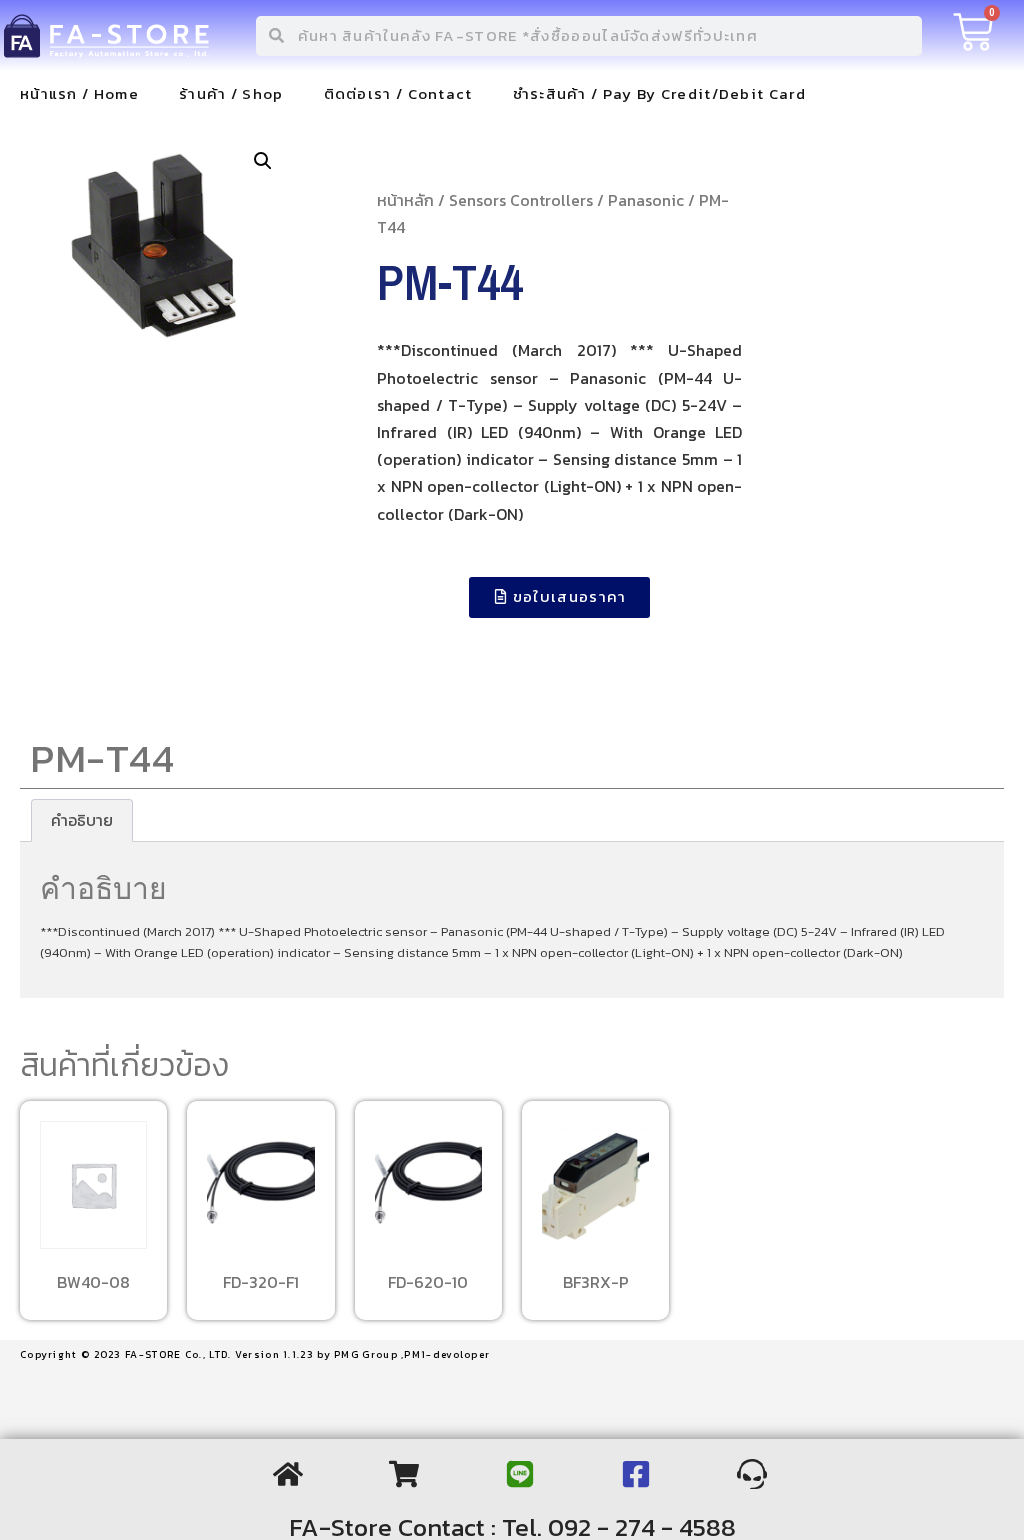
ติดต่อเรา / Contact (398, 93)
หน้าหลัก (405, 200)
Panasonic (646, 200)
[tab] (82, 821)
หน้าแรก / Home (79, 93)
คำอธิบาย (82, 820)
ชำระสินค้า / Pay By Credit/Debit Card (659, 93)
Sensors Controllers (521, 200)
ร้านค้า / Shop (231, 93)
